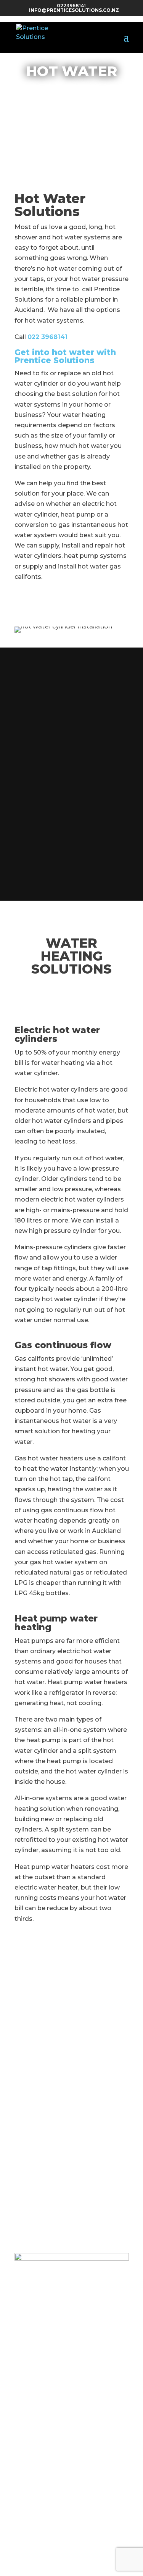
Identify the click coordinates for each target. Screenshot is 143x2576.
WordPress (74, 2571)
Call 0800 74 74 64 (72, 994)
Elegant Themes (85, 2561)
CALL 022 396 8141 (72, 123)
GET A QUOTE (71, 101)
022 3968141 (47, 337)
